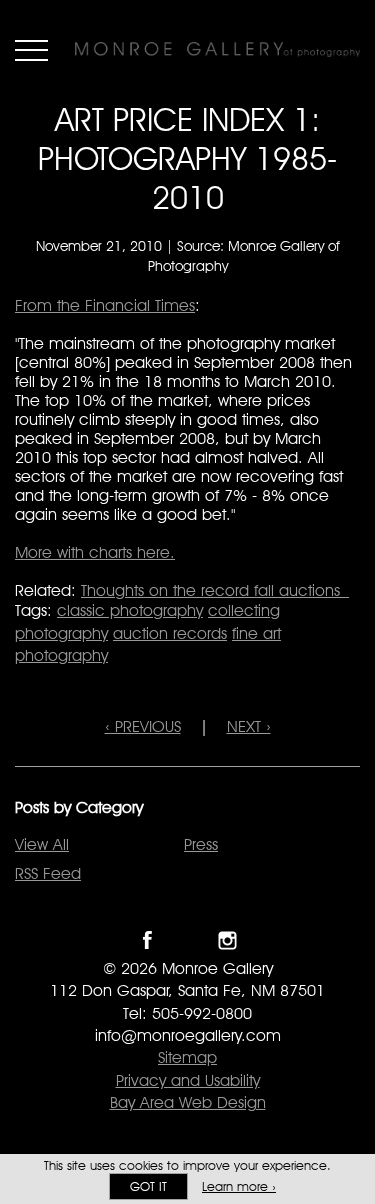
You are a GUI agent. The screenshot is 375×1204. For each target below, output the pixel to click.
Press (201, 844)
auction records (170, 633)
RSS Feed (48, 873)
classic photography (130, 610)
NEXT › (249, 726)
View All (42, 844)
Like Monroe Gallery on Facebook (147, 940)
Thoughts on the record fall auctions (215, 590)
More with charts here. (95, 552)
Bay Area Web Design (188, 1102)
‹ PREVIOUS (143, 726)
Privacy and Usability (188, 1080)
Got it (148, 1186)
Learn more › (239, 1186)
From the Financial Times (105, 305)
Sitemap (187, 1057)
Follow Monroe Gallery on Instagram (227, 940)
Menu (31, 50)
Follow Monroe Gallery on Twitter (187, 940)
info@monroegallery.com (188, 1035)
